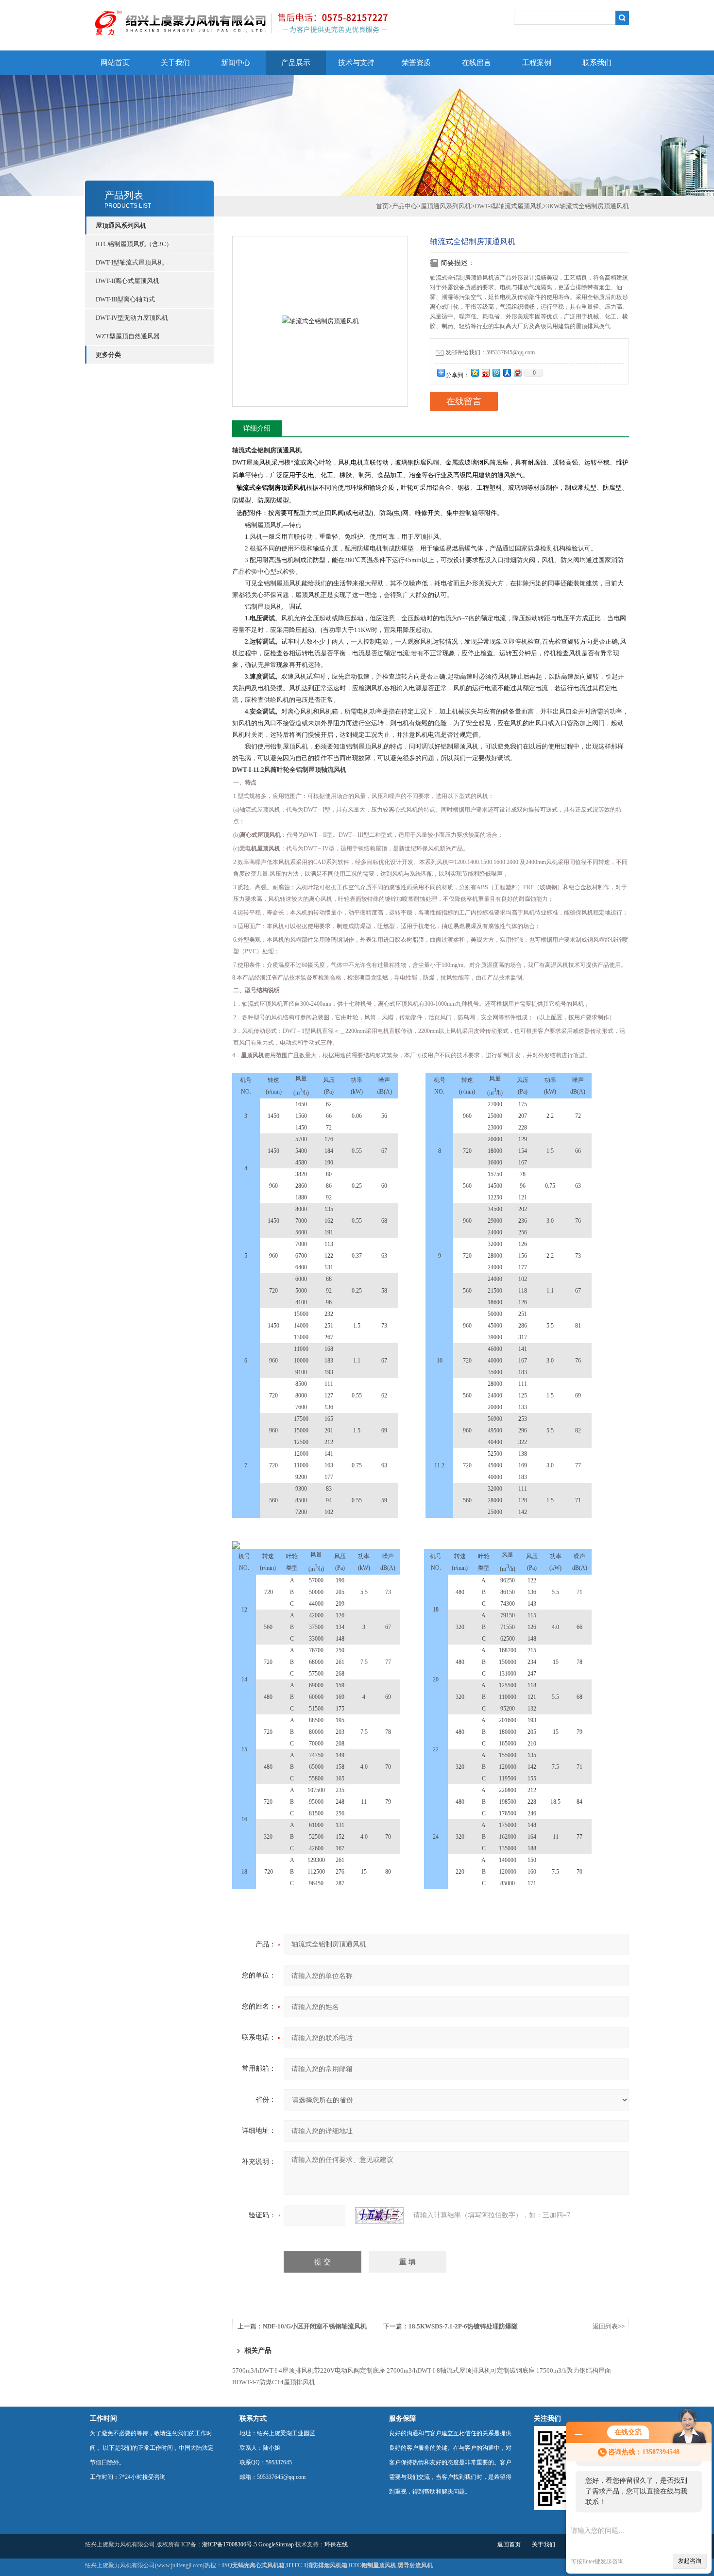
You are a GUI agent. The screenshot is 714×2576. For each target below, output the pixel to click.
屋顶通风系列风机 (446, 206)
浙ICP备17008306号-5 (229, 2544)
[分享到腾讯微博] (496, 373)
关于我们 (175, 63)
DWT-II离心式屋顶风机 (127, 281)
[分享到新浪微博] (485, 373)
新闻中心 (236, 63)
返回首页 (509, 2544)
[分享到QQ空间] (475, 373)
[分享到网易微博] (517, 373)
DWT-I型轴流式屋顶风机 (130, 262)
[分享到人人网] (507, 373)
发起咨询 (690, 2561)
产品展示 (296, 63)
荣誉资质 (416, 63)
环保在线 (336, 2544)
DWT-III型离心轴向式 (125, 299)
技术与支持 (356, 63)
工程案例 (537, 63)
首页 (382, 206)
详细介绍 (257, 428)
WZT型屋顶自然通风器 (128, 336)
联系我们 (597, 63)
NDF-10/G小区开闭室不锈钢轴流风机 (315, 2326)
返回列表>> (609, 2326)
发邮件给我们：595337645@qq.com (490, 352)
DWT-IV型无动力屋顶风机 (132, 318)
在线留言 (476, 63)
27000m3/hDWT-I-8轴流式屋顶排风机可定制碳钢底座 (461, 2370)
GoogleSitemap (276, 2544)
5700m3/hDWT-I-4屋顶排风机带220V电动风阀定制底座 (309, 2370)
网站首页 (115, 63)
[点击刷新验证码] (379, 2215)
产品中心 (405, 206)
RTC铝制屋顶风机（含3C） (134, 244)
